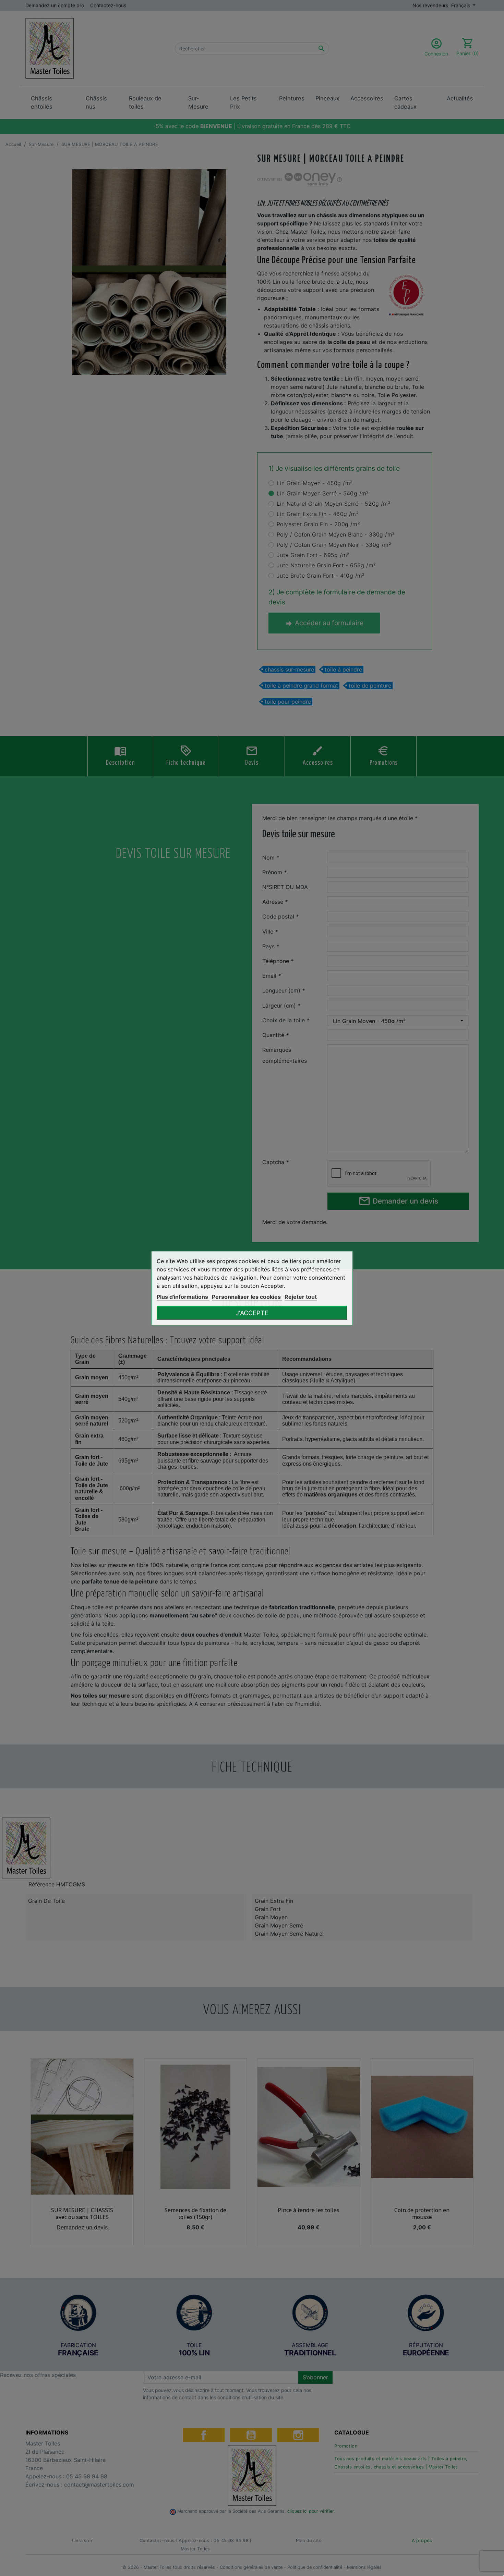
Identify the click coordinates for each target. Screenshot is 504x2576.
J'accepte (252, 1312)
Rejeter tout (301, 1296)
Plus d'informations (183, 1296)
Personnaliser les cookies (247, 1296)
